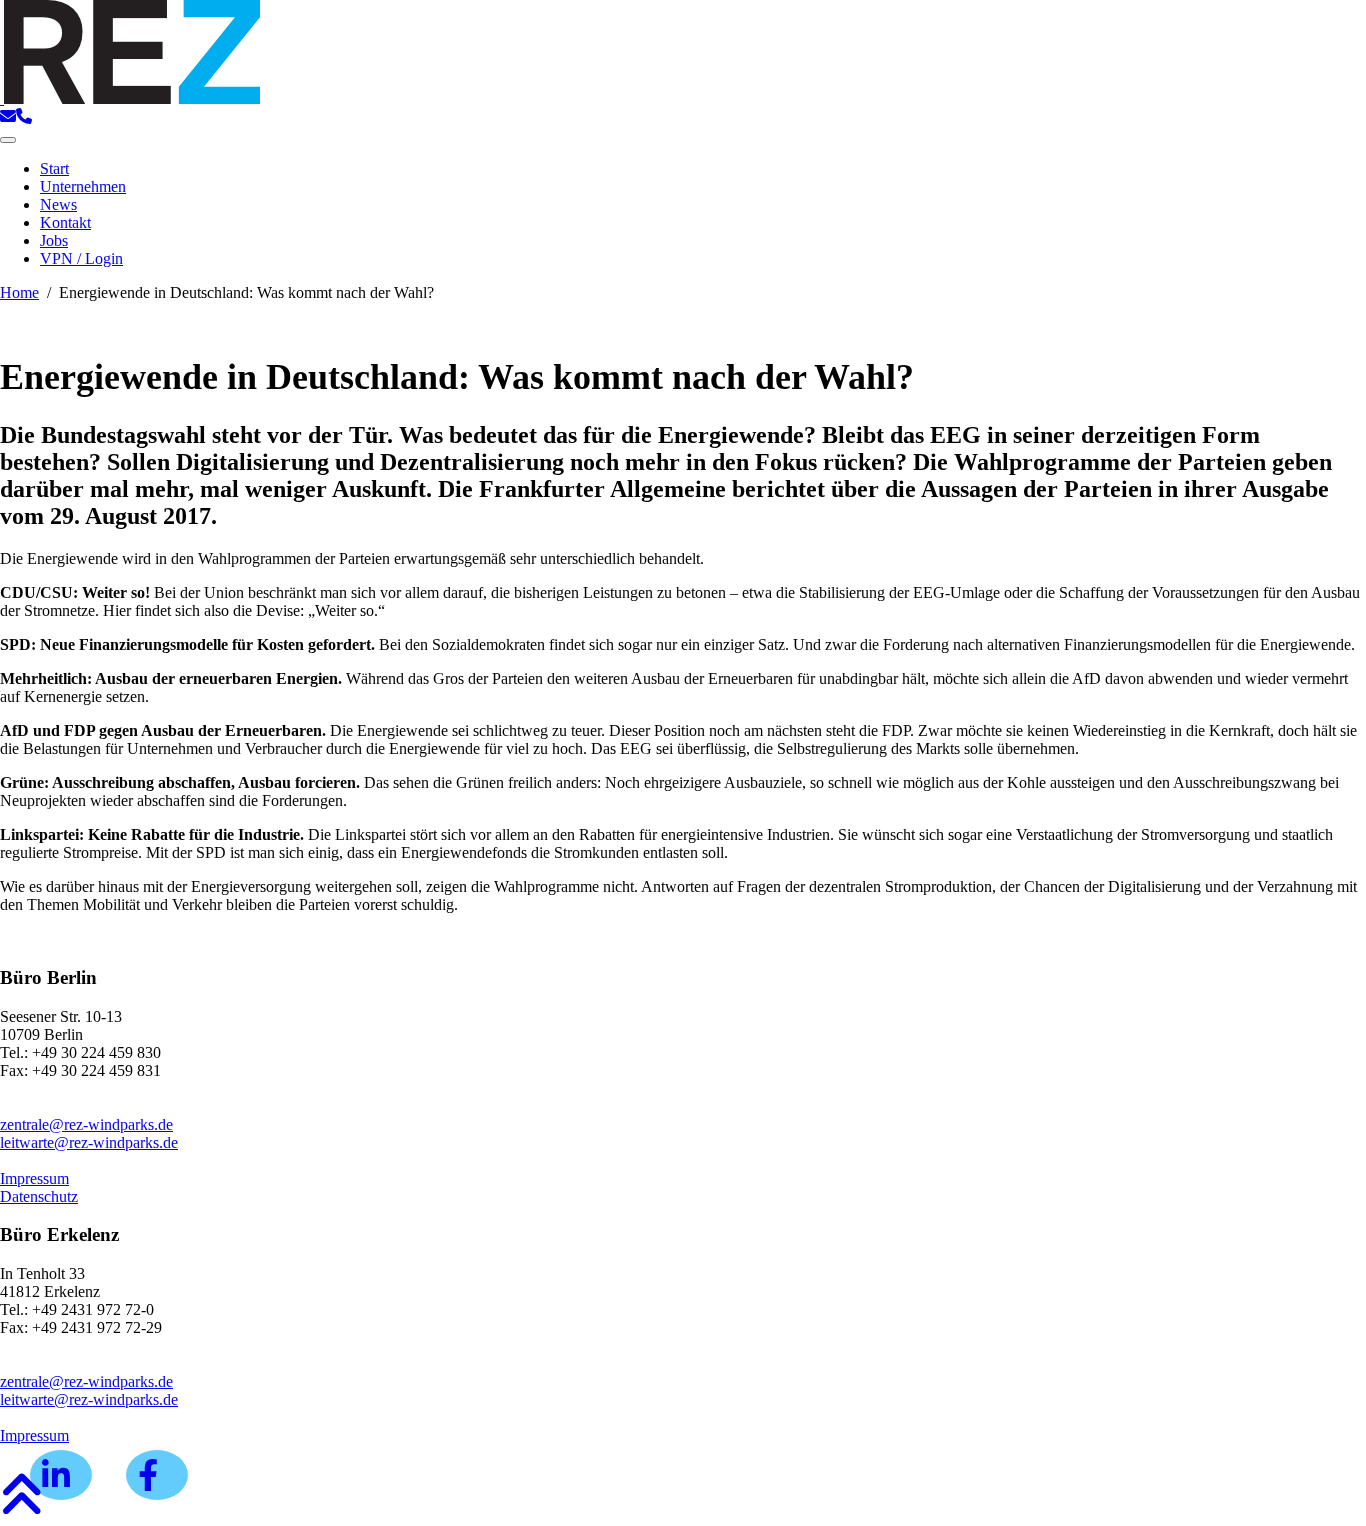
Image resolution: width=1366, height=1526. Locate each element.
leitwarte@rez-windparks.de (89, 1142)
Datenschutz (39, 1196)
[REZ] (130, 98)
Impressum (34, 1178)
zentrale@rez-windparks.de (86, 1124)
